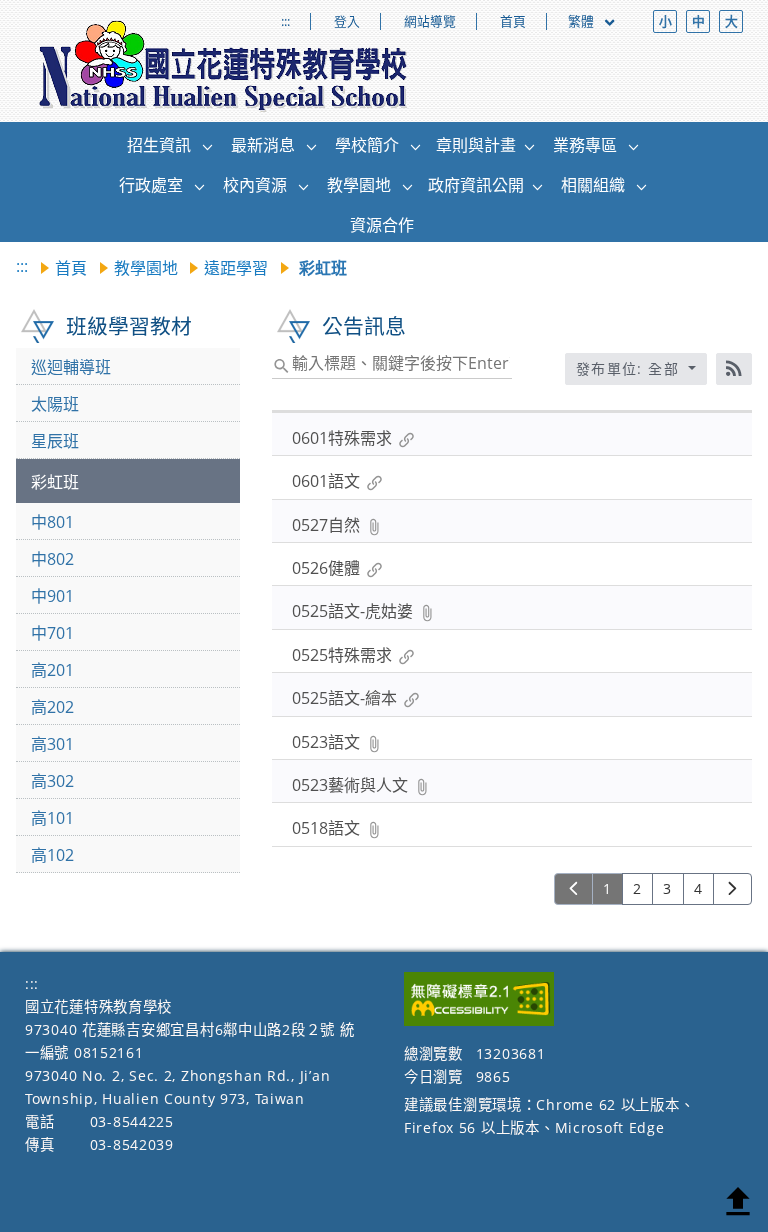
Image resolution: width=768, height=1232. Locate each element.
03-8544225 (132, 1121)
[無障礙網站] (479, 1020)
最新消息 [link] (263, 145)
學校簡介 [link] (367, 145)
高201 (52, 670)
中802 (52, 559)
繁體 (582, 21)
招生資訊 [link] (159, 145)
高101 (52, 818)
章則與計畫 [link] (476, 145)
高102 (52, 855)
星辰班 (55, 441)
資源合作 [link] (382, 225)
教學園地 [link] (359, 185)
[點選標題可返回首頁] (224, 66)
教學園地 (146, 268)
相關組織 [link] (593, 185)
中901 (52, 596)
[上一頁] (573, 889)
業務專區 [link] (585, 145)
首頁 (513, 21)
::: (285, 21)
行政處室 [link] (151, 185)
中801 (52, 522)
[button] (208, 146)
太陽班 (55, 404)
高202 (52, 707)
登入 (347, 21)
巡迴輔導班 (71, 367)
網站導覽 (430, 21)
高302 (52, 781)
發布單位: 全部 (630, 368)
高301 (52, 744)
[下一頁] (732, 889)
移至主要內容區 (45, 18)
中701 (52, 633)
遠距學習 (236, 268)
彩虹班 (55, 482)
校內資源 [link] (255, 185)
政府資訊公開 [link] (476, 185)
